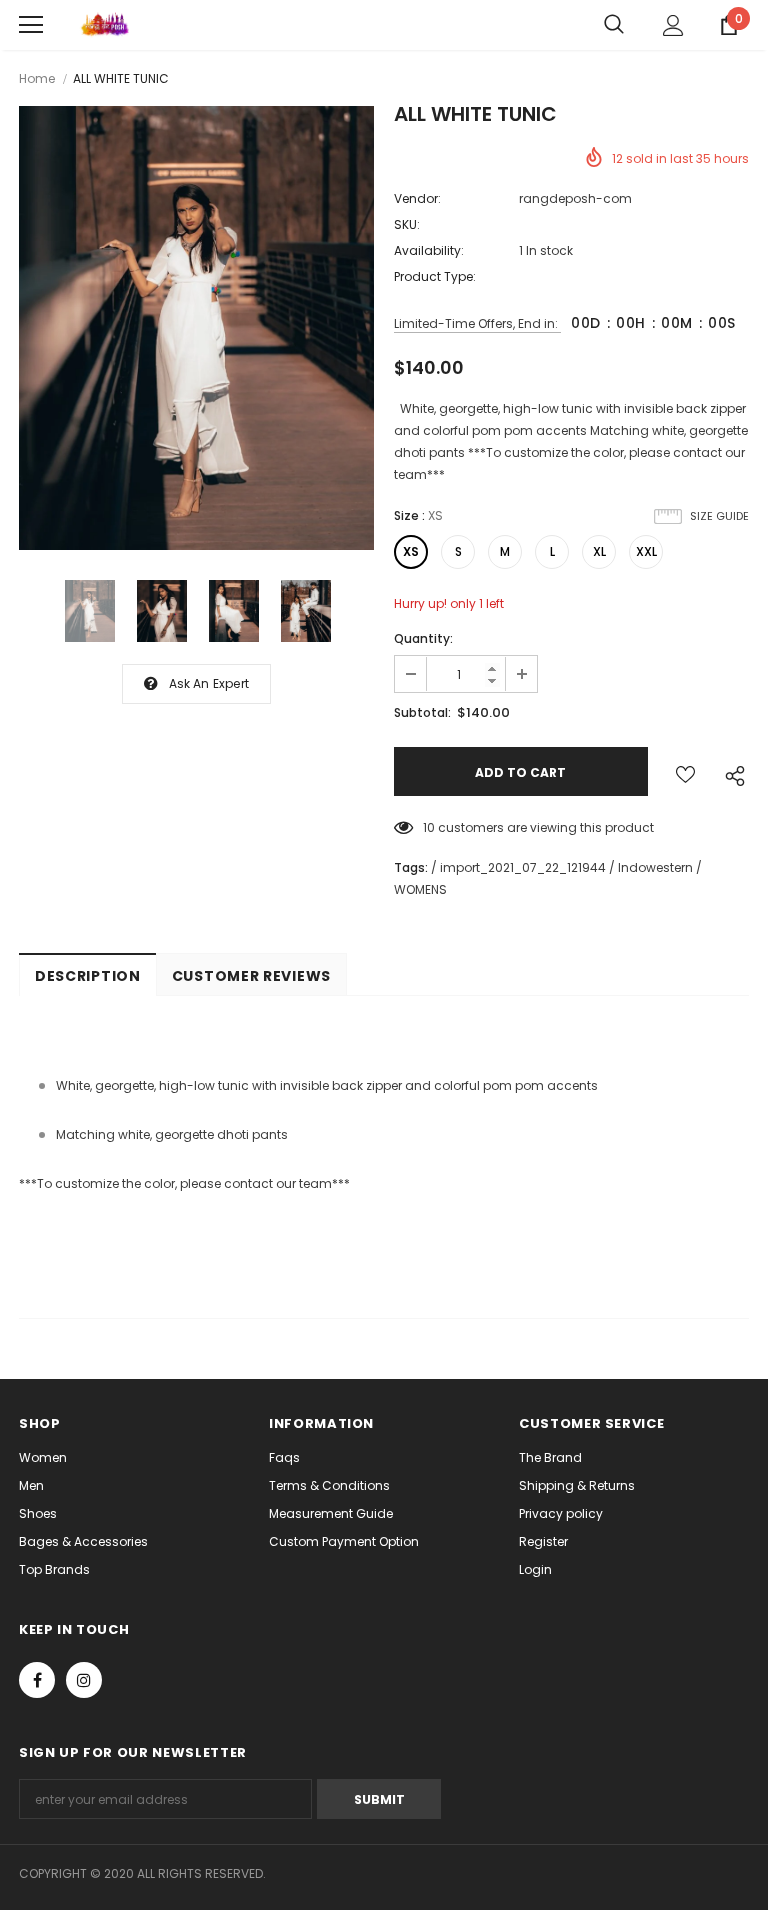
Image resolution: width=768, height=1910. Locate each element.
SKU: (407, 224)
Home (37, 78)
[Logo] (104, 25)
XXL (646, 551)
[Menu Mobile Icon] (31, 25)
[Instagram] (84, 1680)
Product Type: (435, 276)
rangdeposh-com (575, 198)
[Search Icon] (614, 25)
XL (599, 551)
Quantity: (423, 638)
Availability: (429, 250)
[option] (196, 328)
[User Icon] (673, 25)
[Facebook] (37, 1680)
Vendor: (417, 198)
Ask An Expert (209, 683)
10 (429, 827)
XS (411, 551)
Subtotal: (422, 712)
